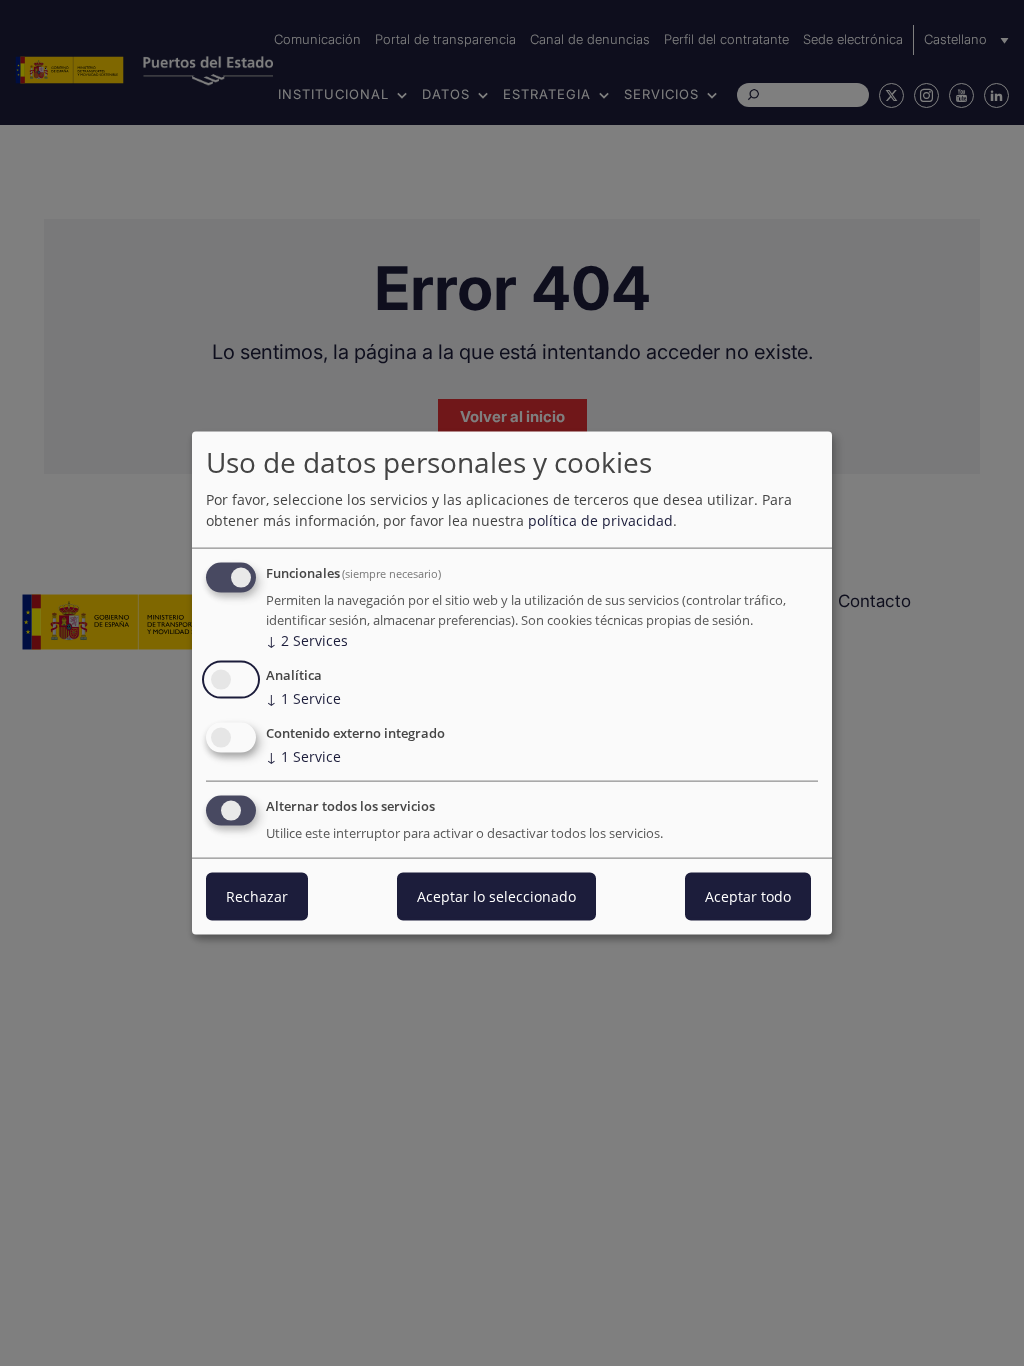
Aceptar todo (748, 895)
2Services (307, 640)
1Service (303, 698)
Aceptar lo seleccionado (496, 895)
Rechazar (257, 895)
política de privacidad (600, 520)
